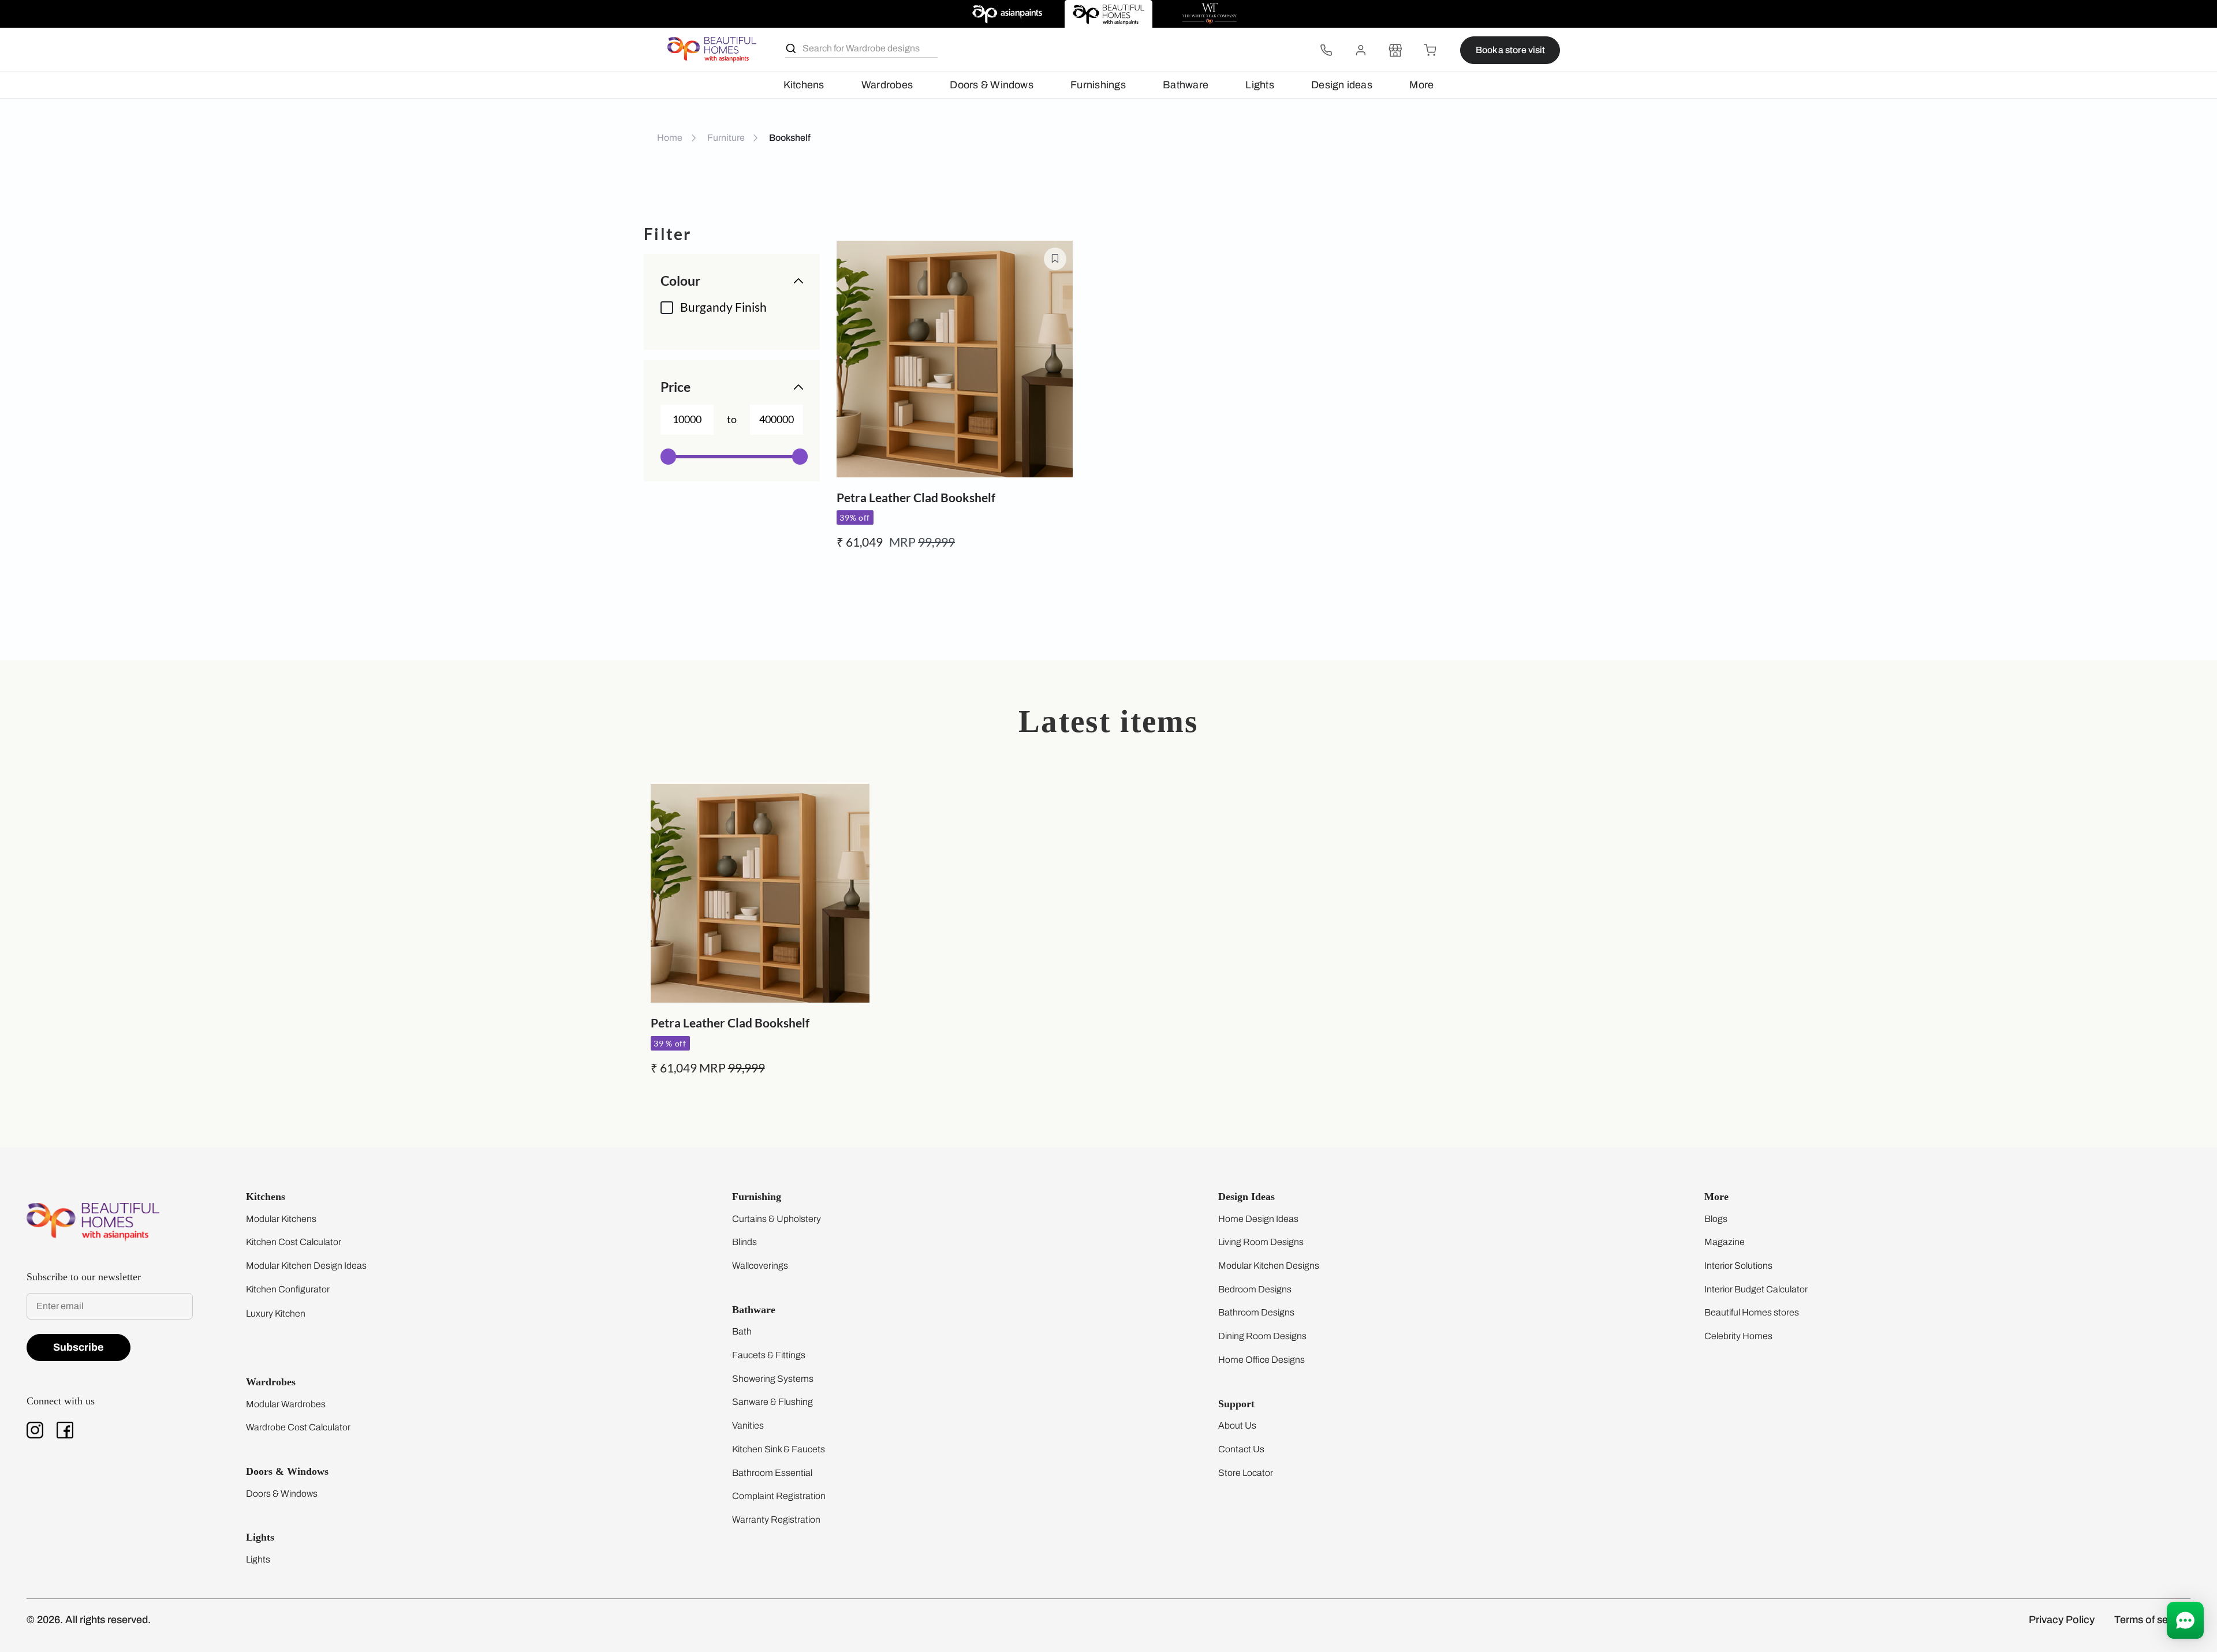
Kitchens (804, 85)
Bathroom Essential (772, 1473)
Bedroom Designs (1255, 1289)
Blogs (1716, 1219)
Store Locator (1246, 1473)
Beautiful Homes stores (1752, 1312)
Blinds (744, 1242)
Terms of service (2152, 1620)
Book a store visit (1510, 50)
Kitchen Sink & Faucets (779, 1449)
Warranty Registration (776, 1520)
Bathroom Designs (1256, 1312)
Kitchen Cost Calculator (294, 1242)
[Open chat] (2185, 1620)
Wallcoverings (760, 1266)
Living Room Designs (1261, 1242)
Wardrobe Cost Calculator (298, 1427)
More (1421, 85)
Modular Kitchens (281, 1219)
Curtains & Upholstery (777, 1219)
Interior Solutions (1738, 1266)
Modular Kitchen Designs (1269, 1266)
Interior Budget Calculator (1756, 1289)
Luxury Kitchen (276, 1313)
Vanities (748, 1425)
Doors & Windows (991, 85)
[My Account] (1361, 50)
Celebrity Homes (1738, 1336)
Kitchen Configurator (288, 1289)
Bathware (1186, 85)
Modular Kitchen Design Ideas (306, 1266)
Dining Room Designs (1262, 1336)
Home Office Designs (1261, 1360)
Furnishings (1098, 85)
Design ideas (1342, 85)
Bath (742, 1331)
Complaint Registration (779, 1496)
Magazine (1725, 1242)
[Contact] (1326, 50)
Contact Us (1241, 1449)
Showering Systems (773, 1379)
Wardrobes (887, 85)
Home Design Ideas (1258, 1219)
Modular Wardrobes (286, 1404)
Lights (1259, 85)
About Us (1237, 1425)
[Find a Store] (1395, 50)
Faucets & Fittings (769, 1355)
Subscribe (79, 1347)
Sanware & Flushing (772, 1402)
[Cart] (1430, 50)
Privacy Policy (2062, 1620)
